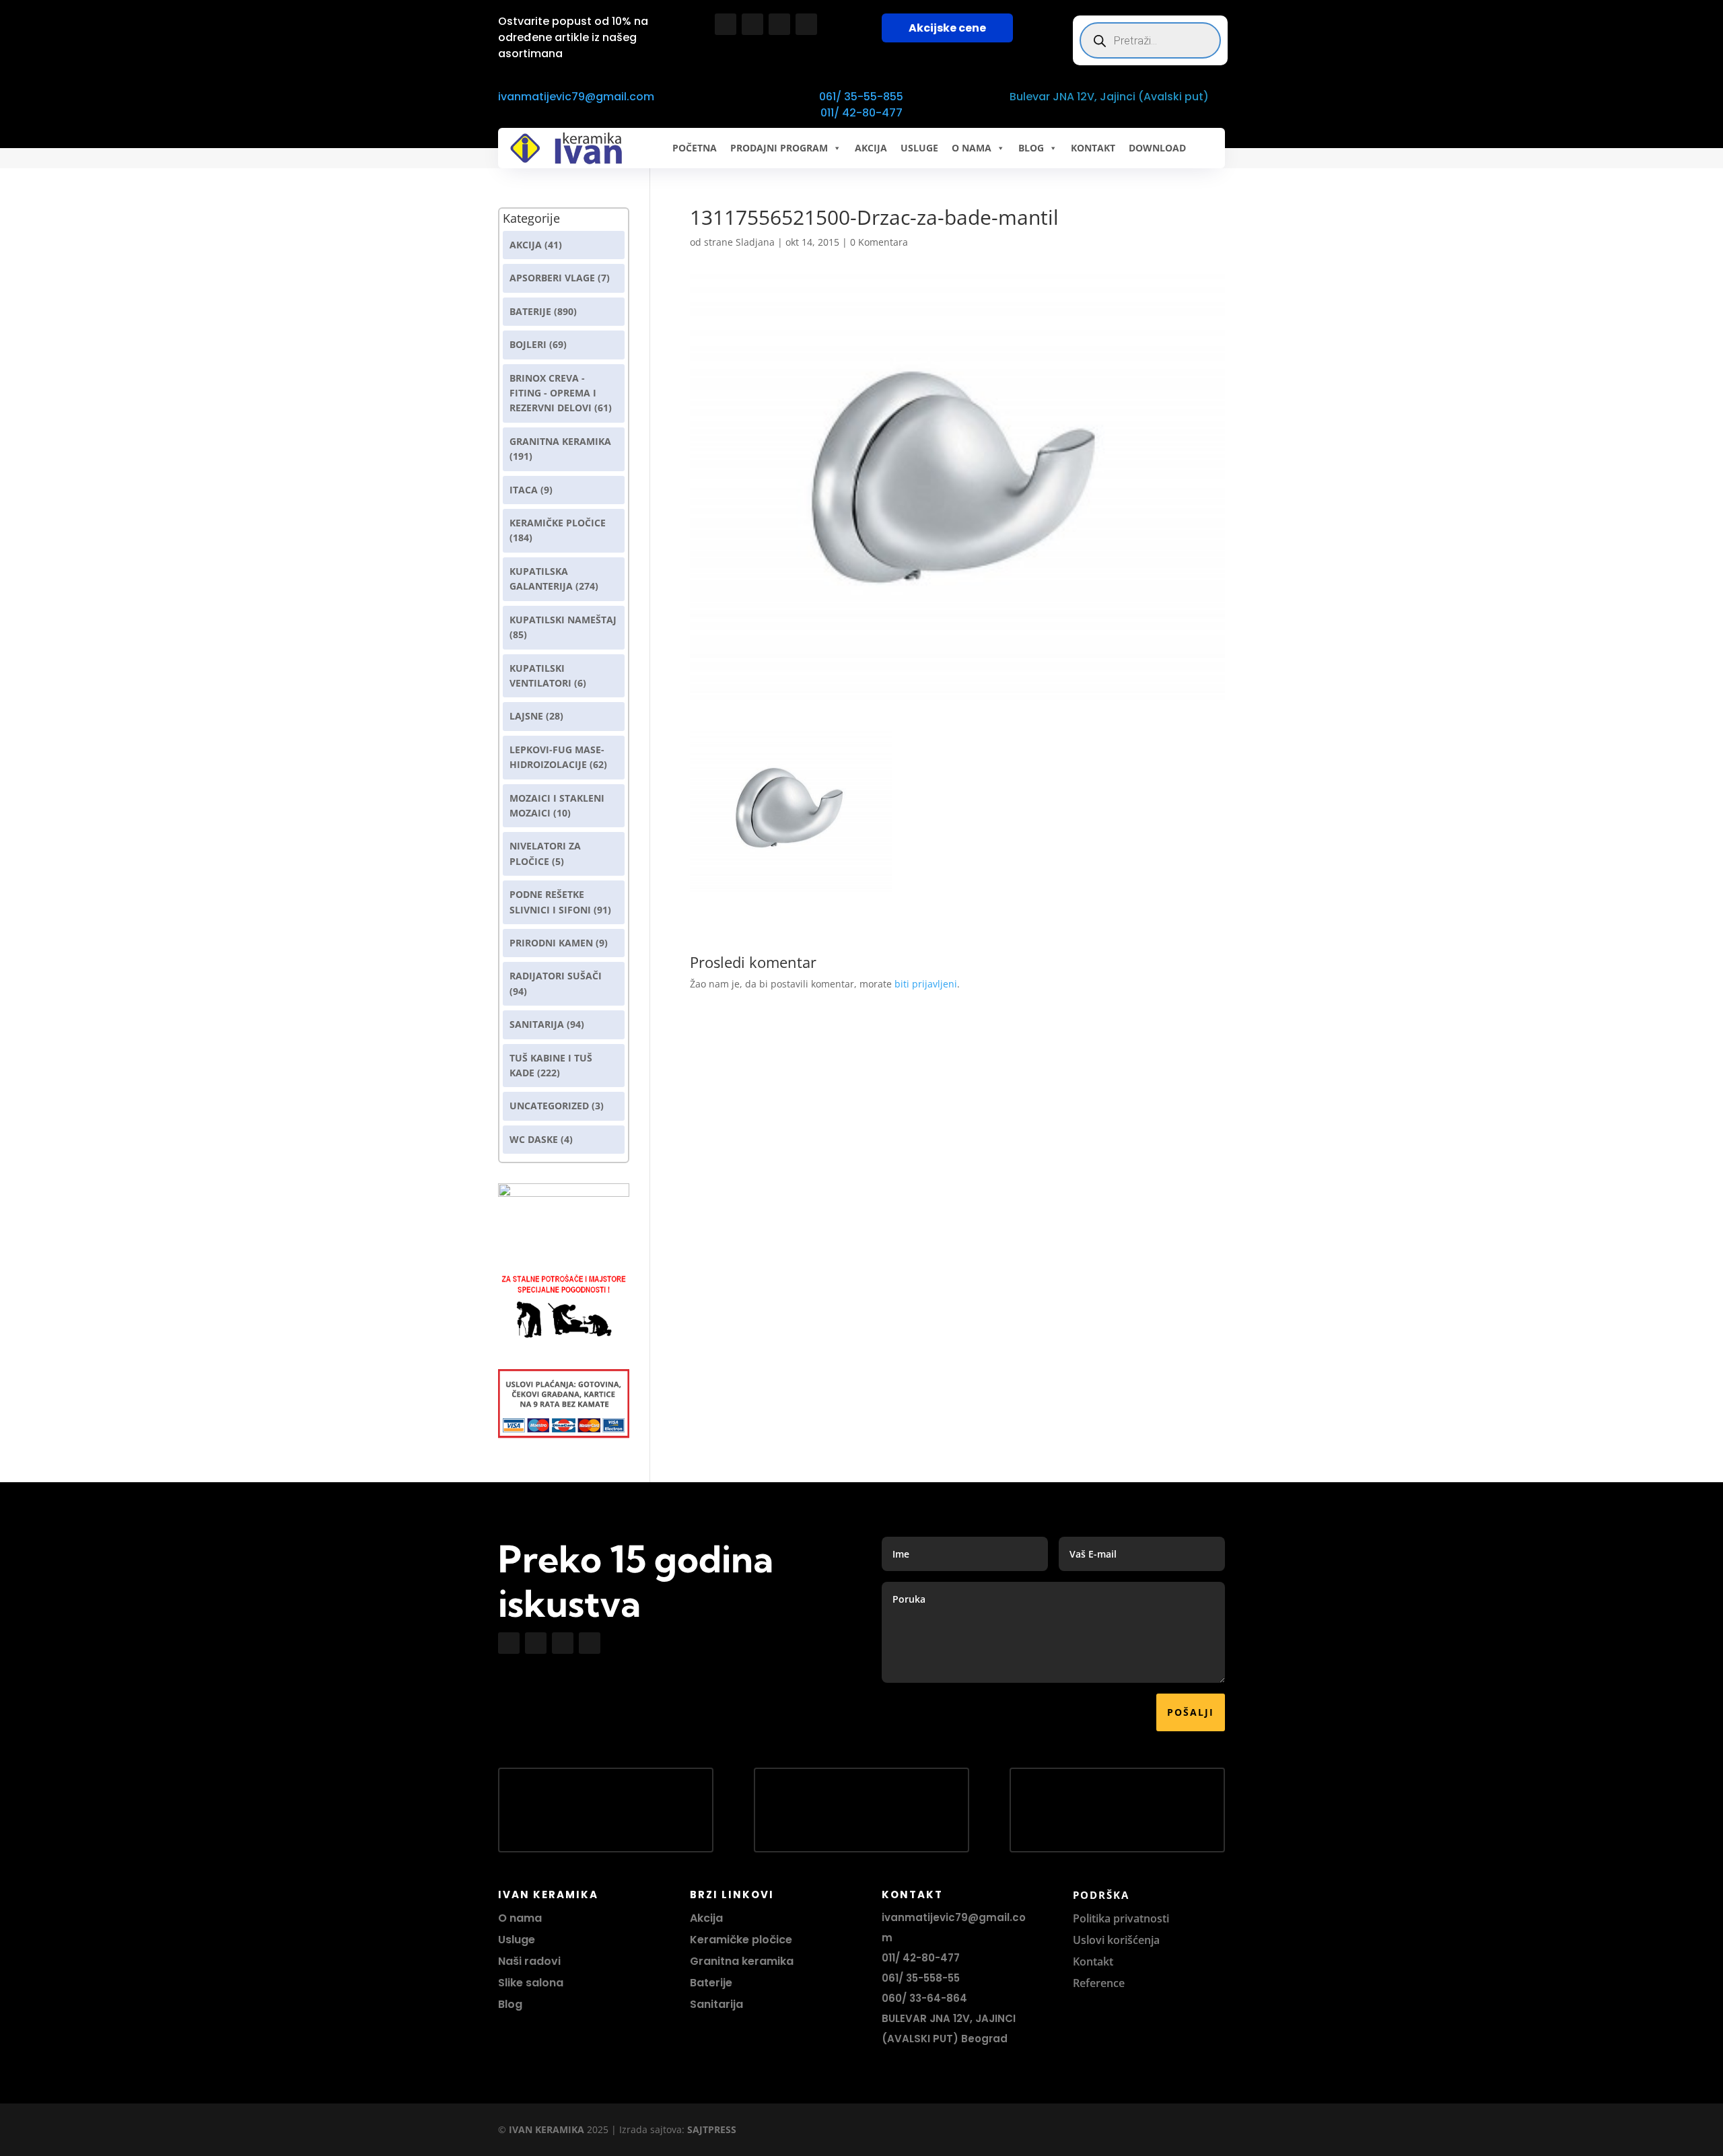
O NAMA (972, 148)
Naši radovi (529, 1961)
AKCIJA (871, 148)
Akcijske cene (947, 28)
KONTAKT (1093, 148)
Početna (695, 148)
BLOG (1031, 148)
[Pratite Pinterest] (806, 24)
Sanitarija (537, 1024)
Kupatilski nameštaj (563, 620)
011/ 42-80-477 (861, 113)
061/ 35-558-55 (921, 1978)
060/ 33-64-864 (924, 1998)
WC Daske (534, 1139)
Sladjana (755, 242)
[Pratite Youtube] (779, 24)
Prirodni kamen (551, 943)
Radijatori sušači (556, 976)
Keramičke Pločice (558, 523)
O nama (520, 1918)
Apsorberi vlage (552, 278)
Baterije (530, 311)
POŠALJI (1191, 1712)
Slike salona (531, 1983)
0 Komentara (879, 242)
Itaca (524, 490)
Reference (1099, 1983)
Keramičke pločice (741, 1940)
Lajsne (526, 716)
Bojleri (528, 344)
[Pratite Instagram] (752, 24)
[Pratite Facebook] (726, 24)
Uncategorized (549, 1106)
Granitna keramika (560, 441)
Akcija (526, 245)
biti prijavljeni (926, 984)
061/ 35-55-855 (861, 97)
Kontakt (1093, 1961)
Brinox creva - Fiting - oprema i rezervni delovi (553, 393)
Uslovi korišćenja (1116, 1940)
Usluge (919, 148)
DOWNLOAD (1157, 148)
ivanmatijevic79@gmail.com (576, 97)
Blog (510, 2004)
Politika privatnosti (1121, 1918)
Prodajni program (779, 148)
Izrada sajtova (650, 2129)
